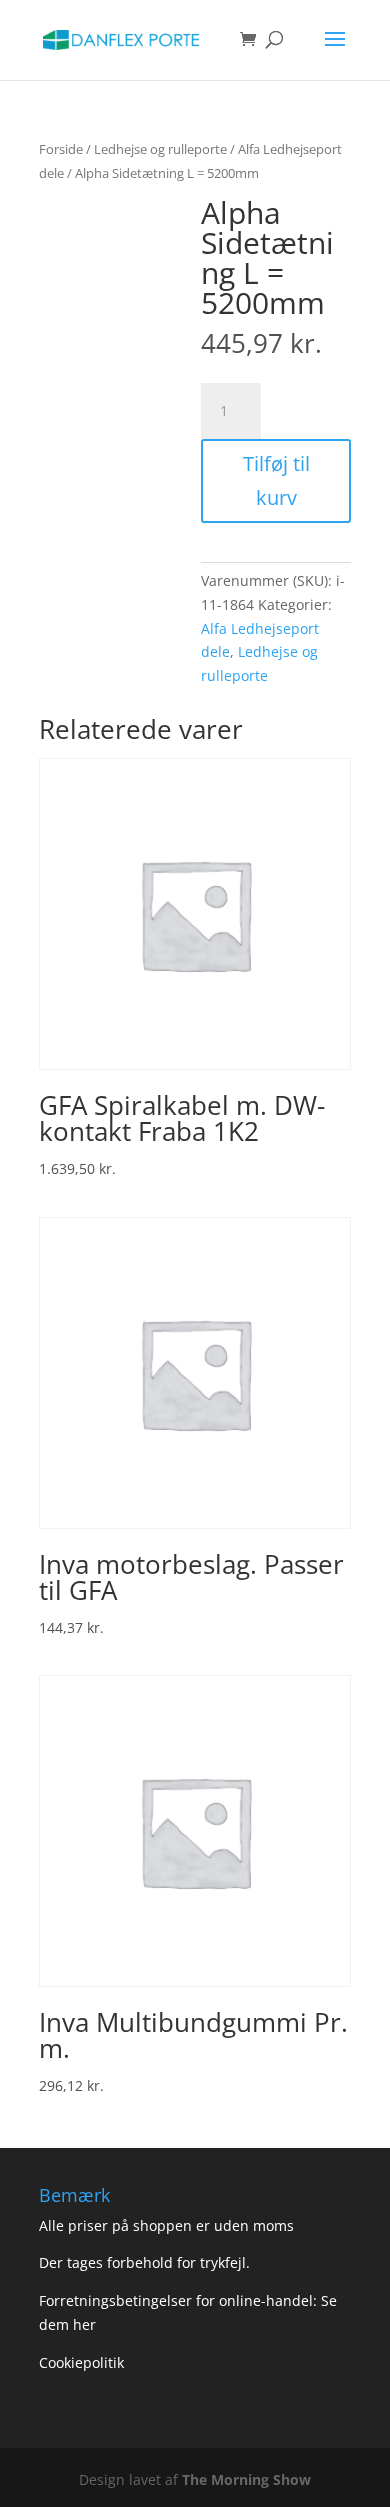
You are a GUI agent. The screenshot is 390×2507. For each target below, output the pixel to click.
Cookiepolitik (83, 2362)
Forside (61, 149)
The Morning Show (246, 2479)
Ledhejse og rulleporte (160, 149)
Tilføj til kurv (276, 480)
